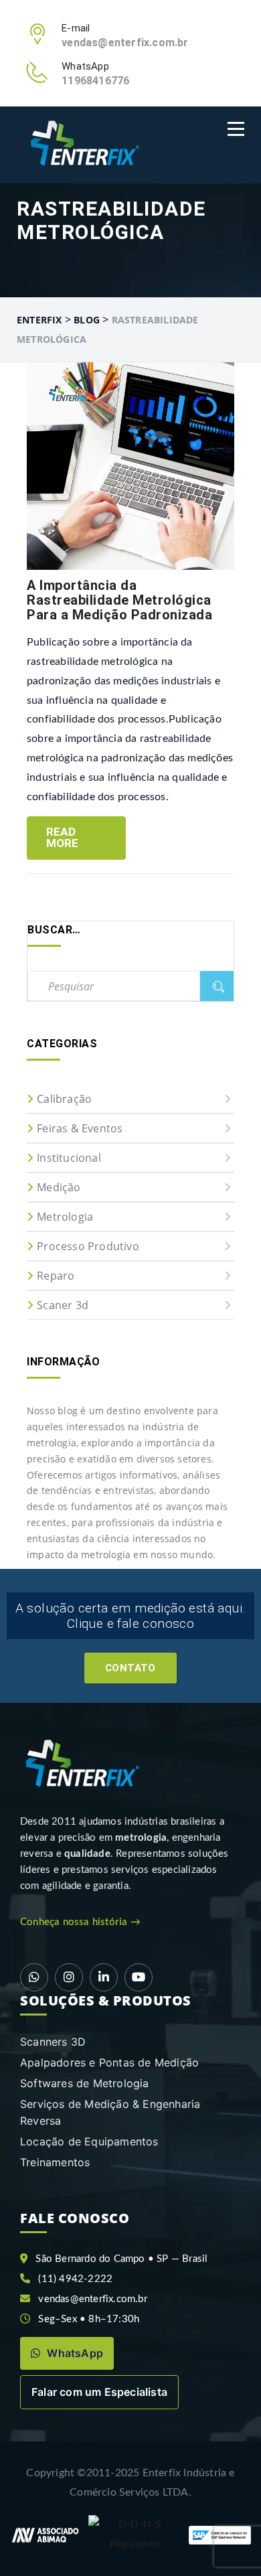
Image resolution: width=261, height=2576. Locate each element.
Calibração (64, 1099)
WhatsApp (74, 2353)
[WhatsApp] (34, 1977)
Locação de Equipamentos (89, 2141)
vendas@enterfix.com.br (125, 43)
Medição (59, 1187)
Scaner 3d (63, 1305)
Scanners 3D (53, 2042)
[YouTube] (139, 1977)
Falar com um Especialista (99, 2392)
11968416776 (95, 81)
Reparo (56, 1276)
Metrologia (65, 1217)
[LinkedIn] (104, 1977)
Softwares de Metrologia (85, 2083)
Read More (63, 837)
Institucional (69, 1158)
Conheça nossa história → (80, 1922)
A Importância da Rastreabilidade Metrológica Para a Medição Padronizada (119, 600)
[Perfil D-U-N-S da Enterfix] (135, 2534)
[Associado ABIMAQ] (45, 2535)
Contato (130, 1668)
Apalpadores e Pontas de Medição (109, 2062)
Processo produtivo (88, 1246)
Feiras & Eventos (80, 1128)
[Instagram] (69, 1977)
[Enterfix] (83, 145)
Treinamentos (55, 2162)
